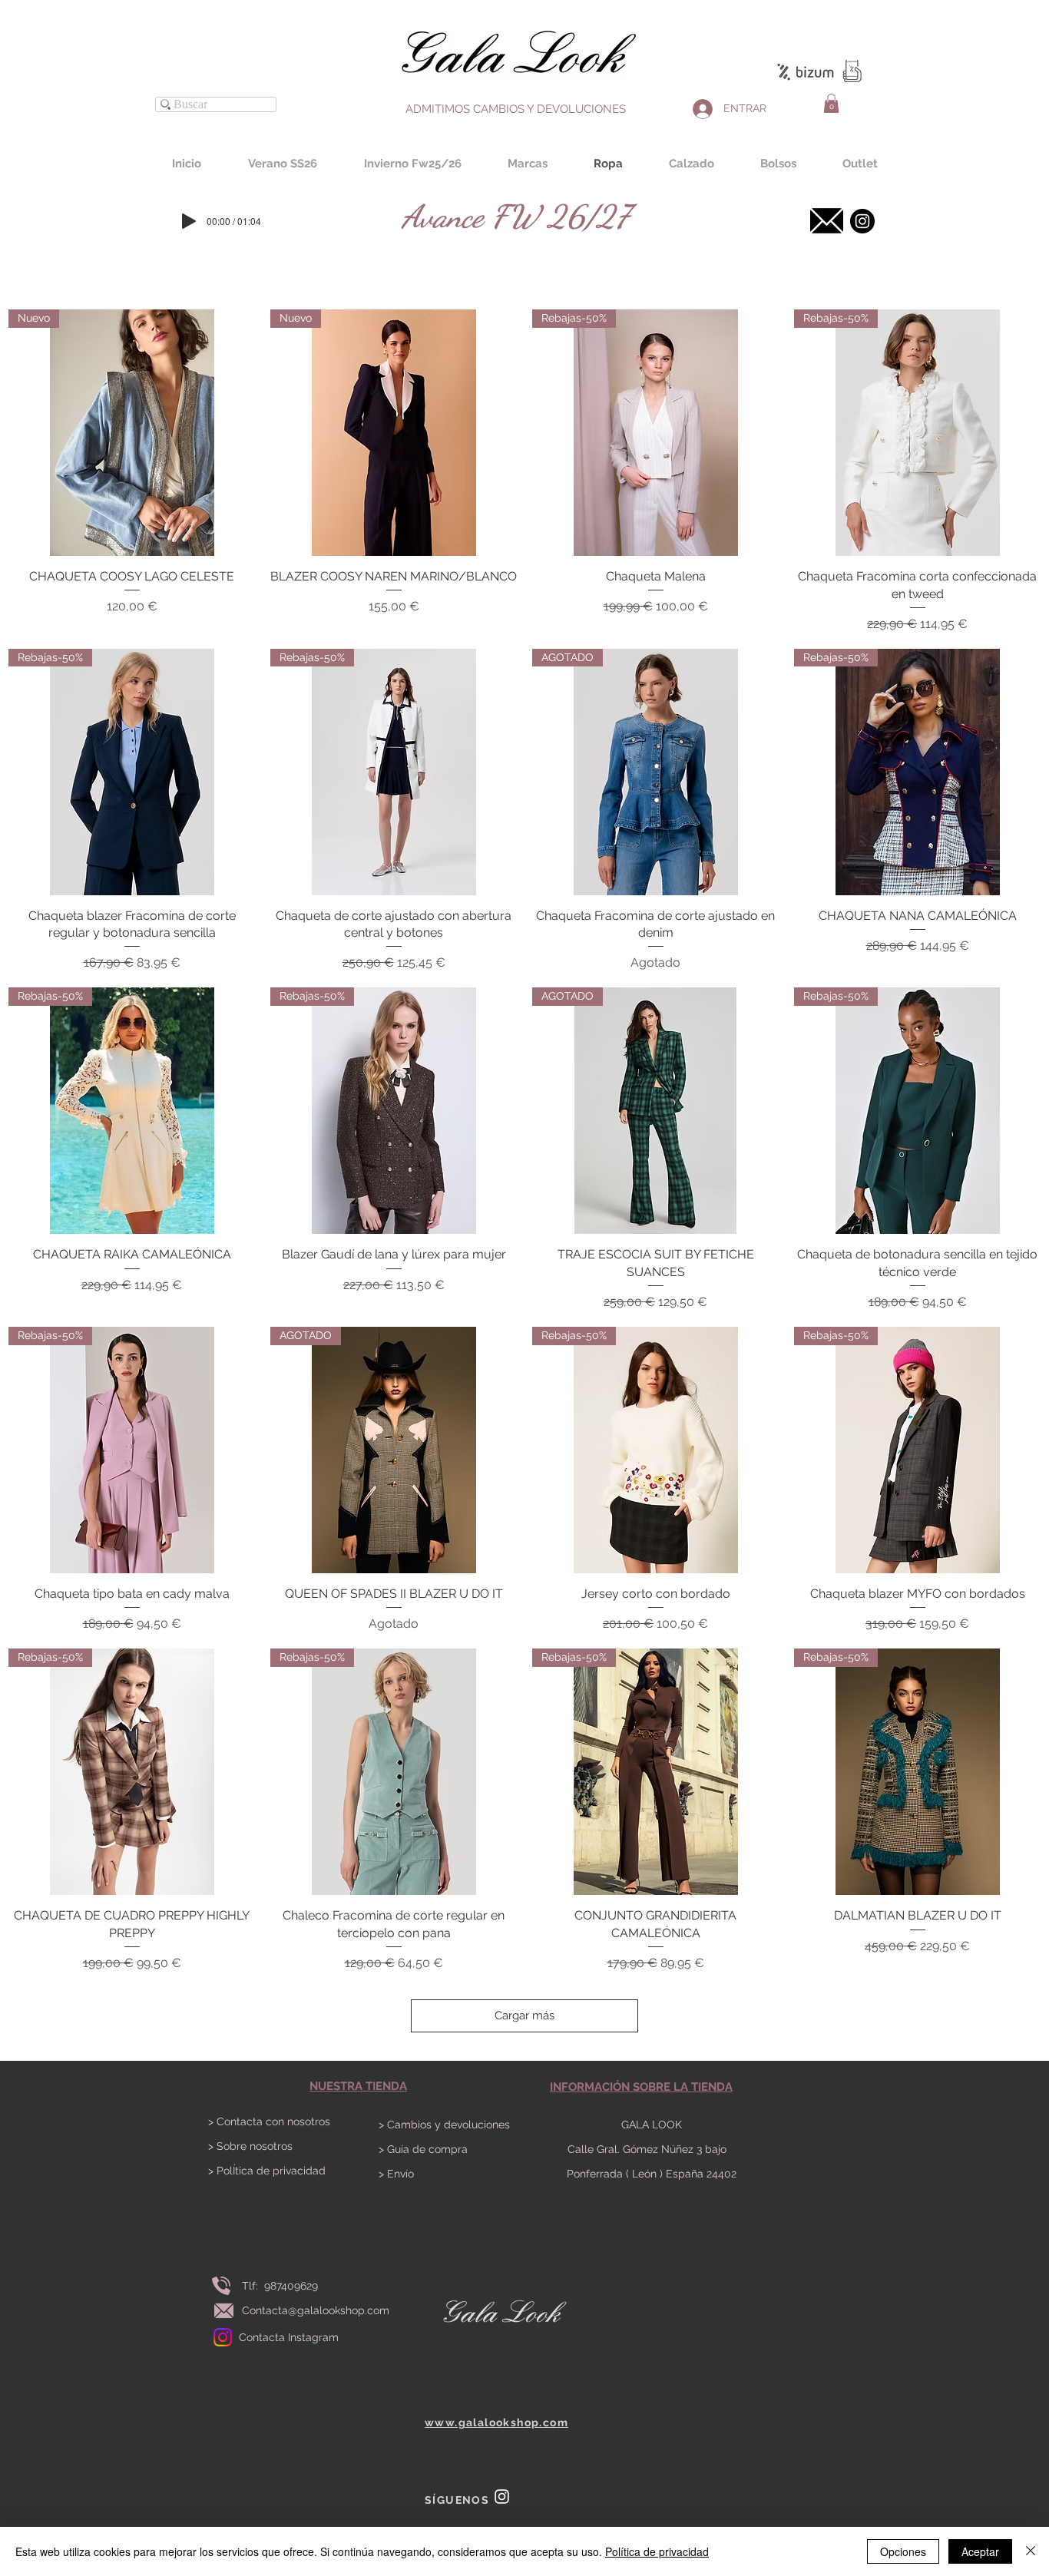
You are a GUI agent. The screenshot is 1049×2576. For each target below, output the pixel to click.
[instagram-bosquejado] (862, 221)
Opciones (903, 2551)
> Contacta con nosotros (269, 2121)
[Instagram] (223, 2337)
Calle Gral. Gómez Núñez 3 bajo (652, 2149)
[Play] (189, 221)
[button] (831, 103)
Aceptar (980, 2551)
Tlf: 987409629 (283, 2286)
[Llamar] (221, 2285)
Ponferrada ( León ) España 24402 (652, 2174)
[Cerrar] (1031, 2551)
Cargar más (524, 2015)
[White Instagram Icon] (502, 2497)
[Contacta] (826, 221)
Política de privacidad (657, 2551)
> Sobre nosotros (250, 2146)
